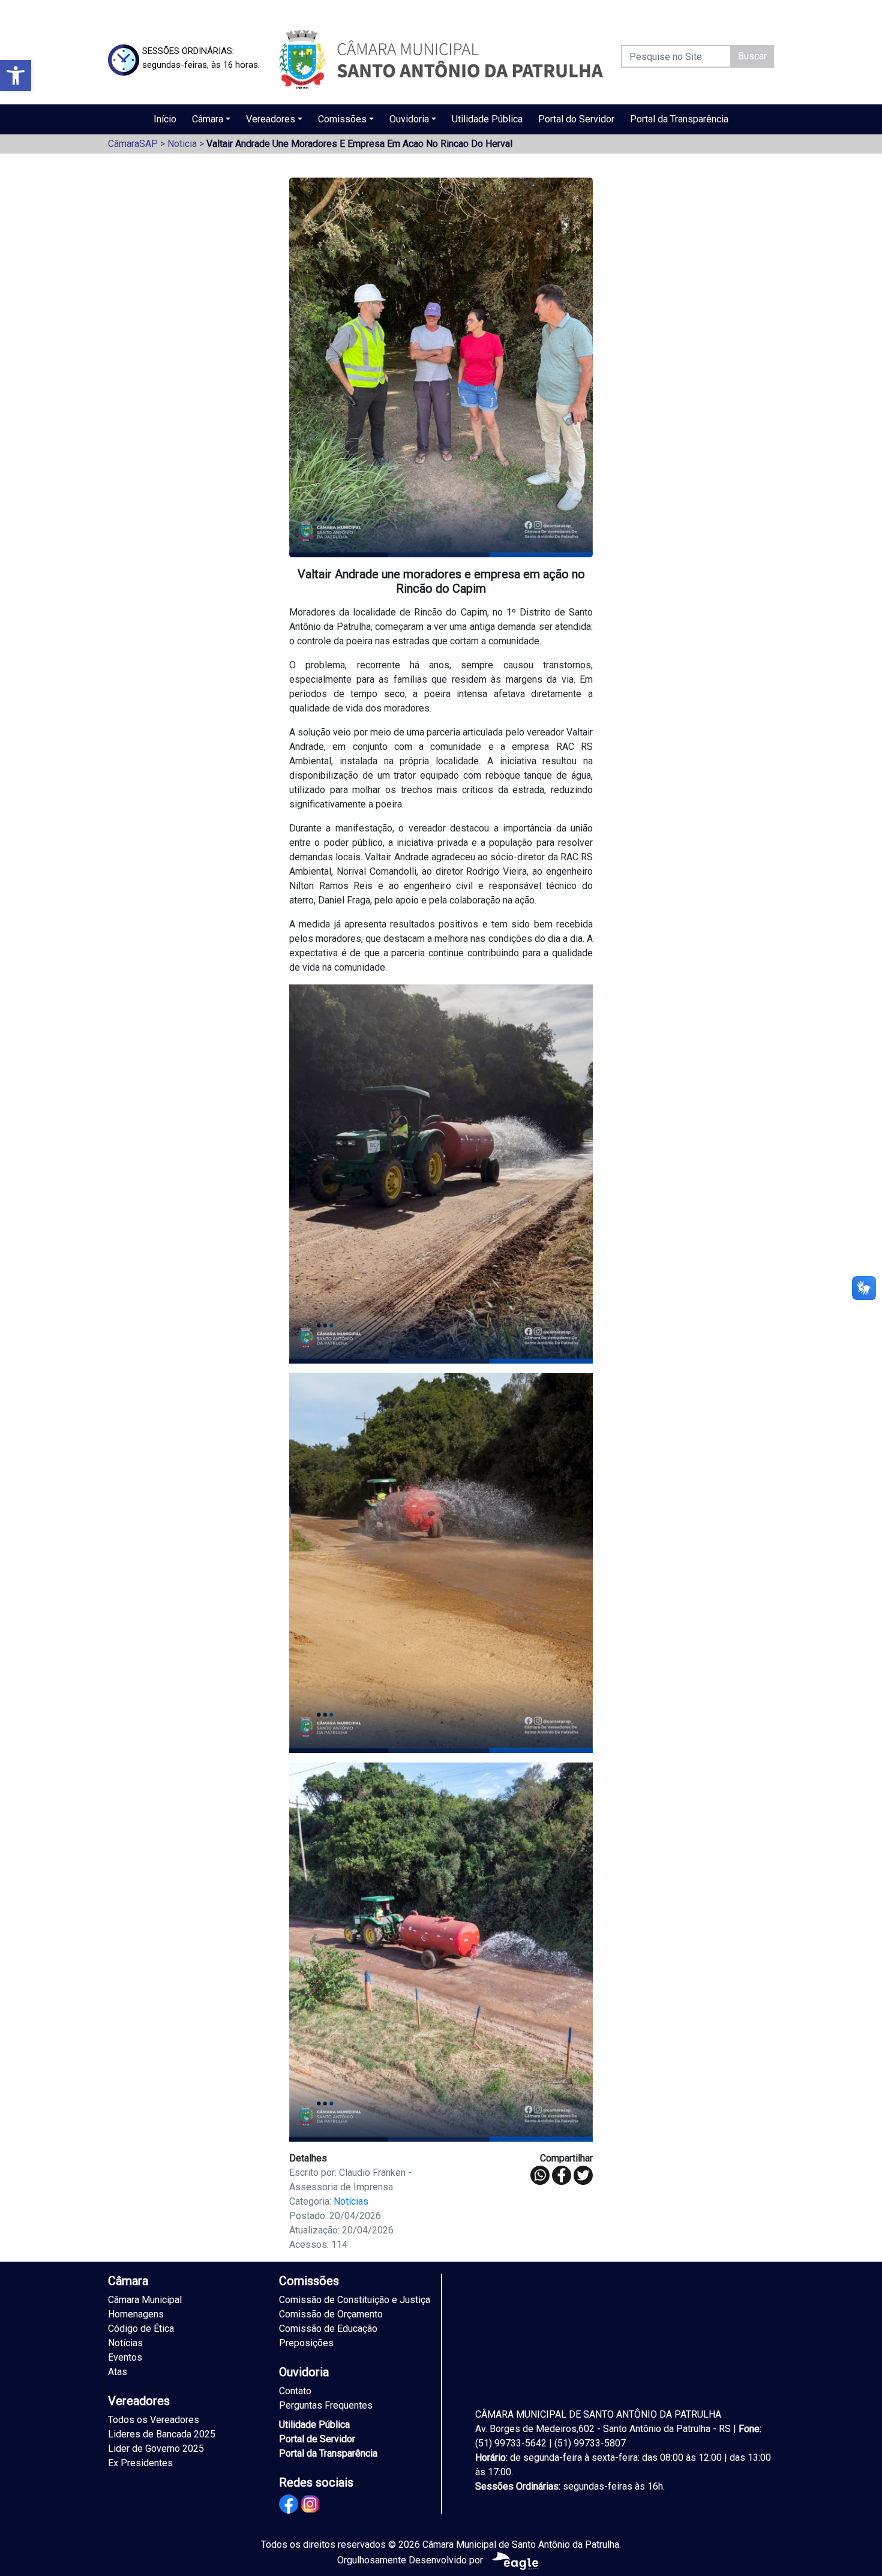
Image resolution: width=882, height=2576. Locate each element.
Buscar (752, 56)
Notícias (351, 2201)
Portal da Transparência (679, 119)
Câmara (208, 119)
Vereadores (271, 119)
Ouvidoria (409, 119)
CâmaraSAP (133, 144)
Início (165, 119)
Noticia (182, 144)
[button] (16, 76)
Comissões (342, 119)
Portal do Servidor (576, 119)
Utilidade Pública (487, 119)
